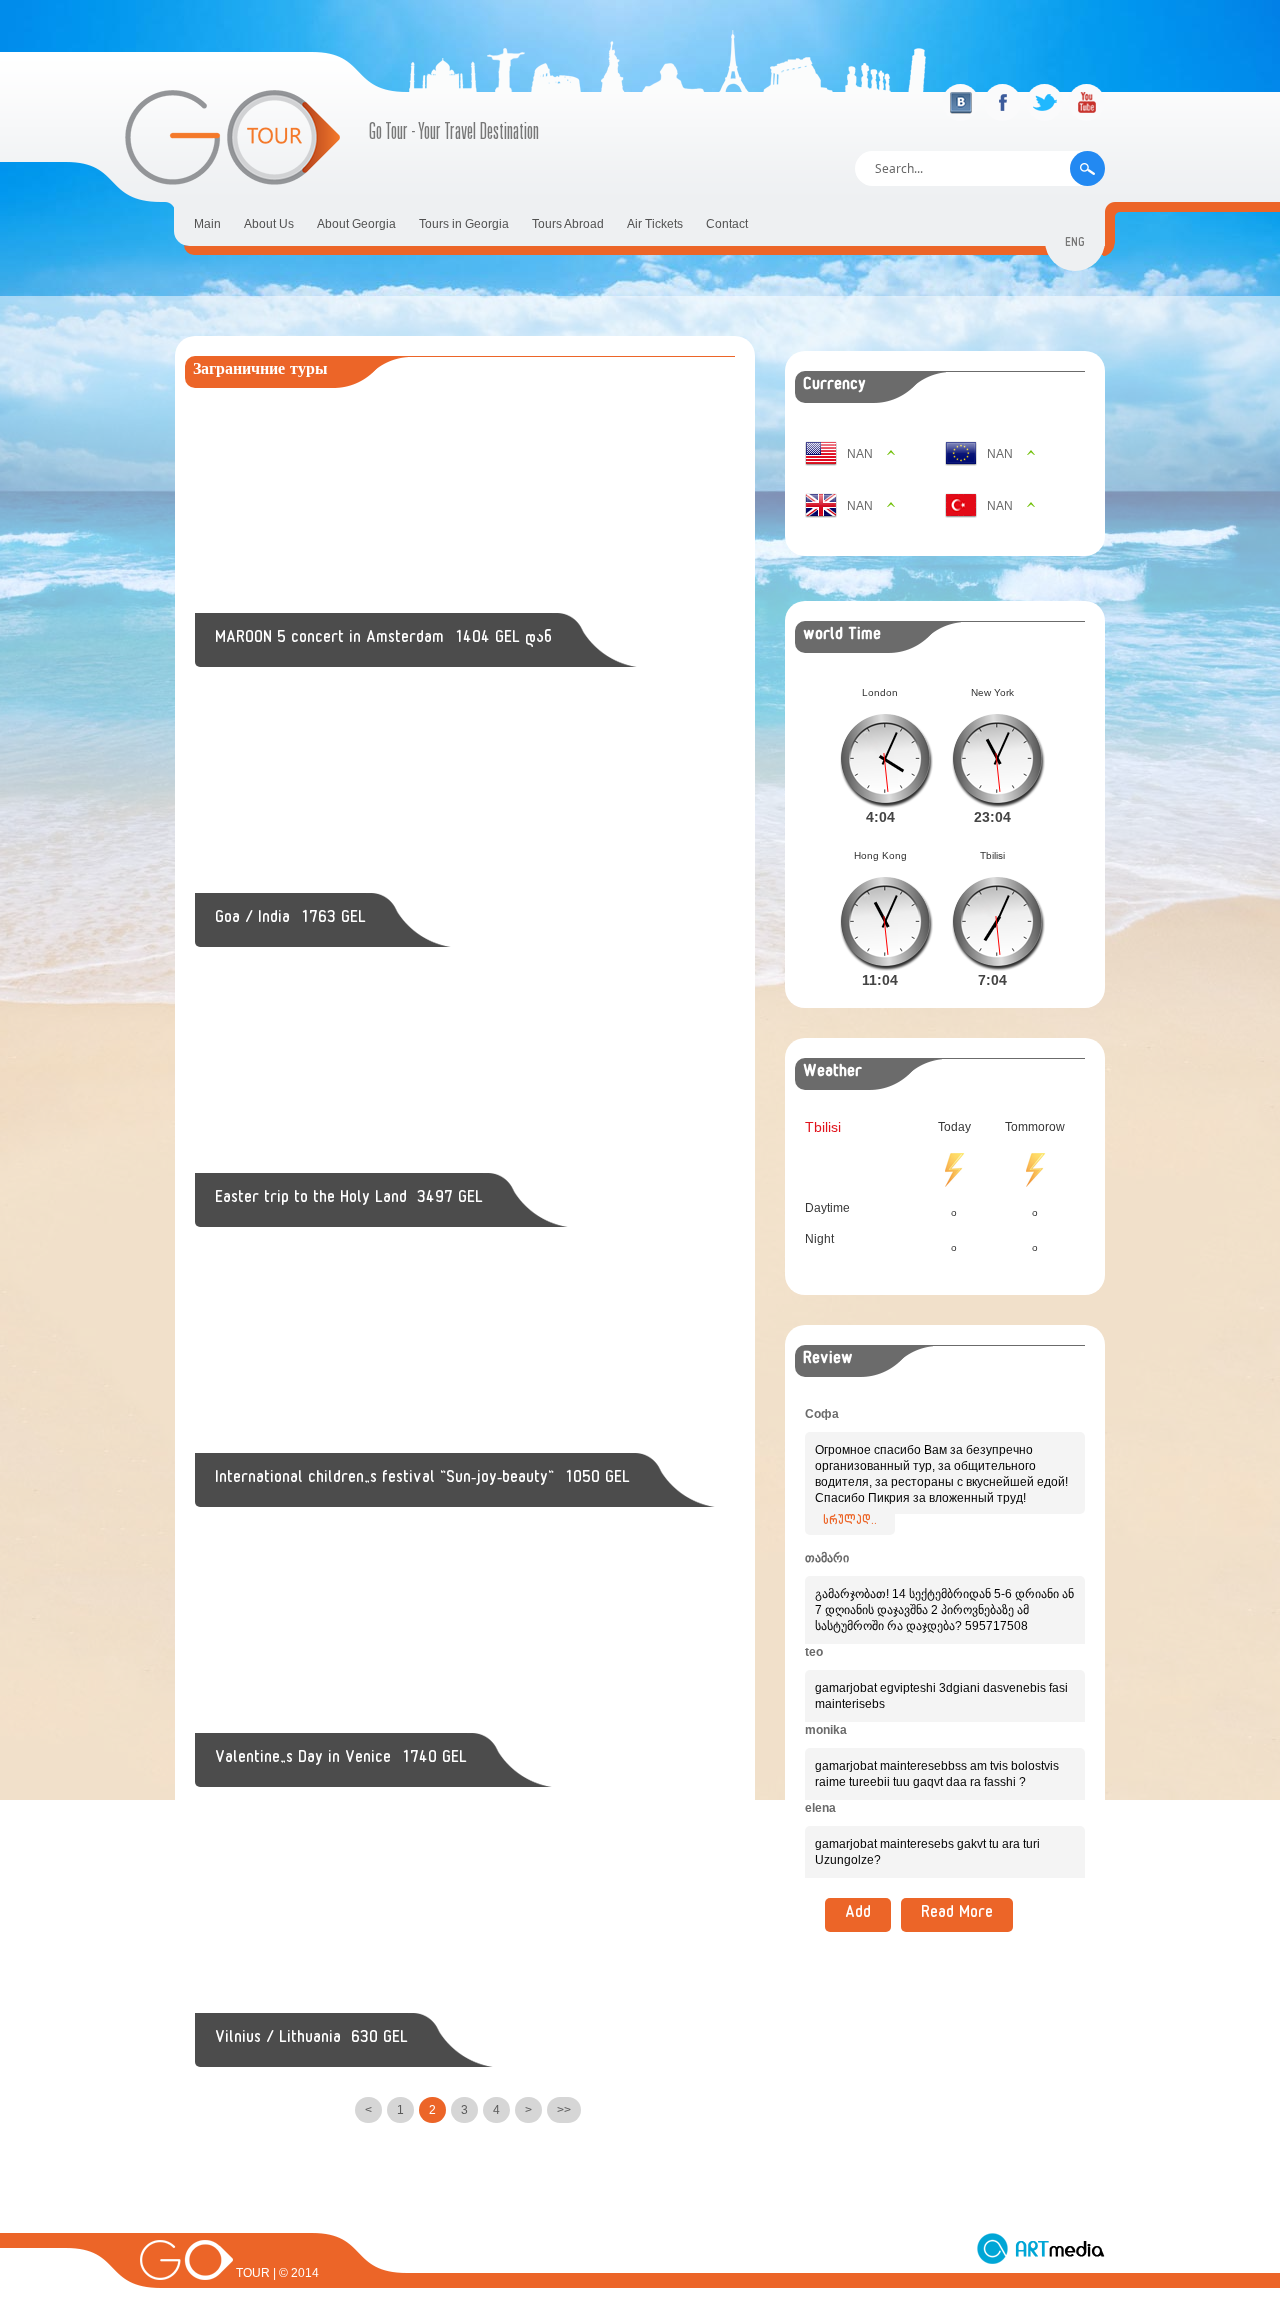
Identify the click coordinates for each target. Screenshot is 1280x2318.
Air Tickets (655, 224)
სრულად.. (850, 1522)
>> (564, 2110)
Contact (727, 224)
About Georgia (356, 224)
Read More (957, 1915)
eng (1075, 244)
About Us (269, 224)
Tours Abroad (568, 224)
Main (207, 224)
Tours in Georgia (464, 224)
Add (858, 1915)
